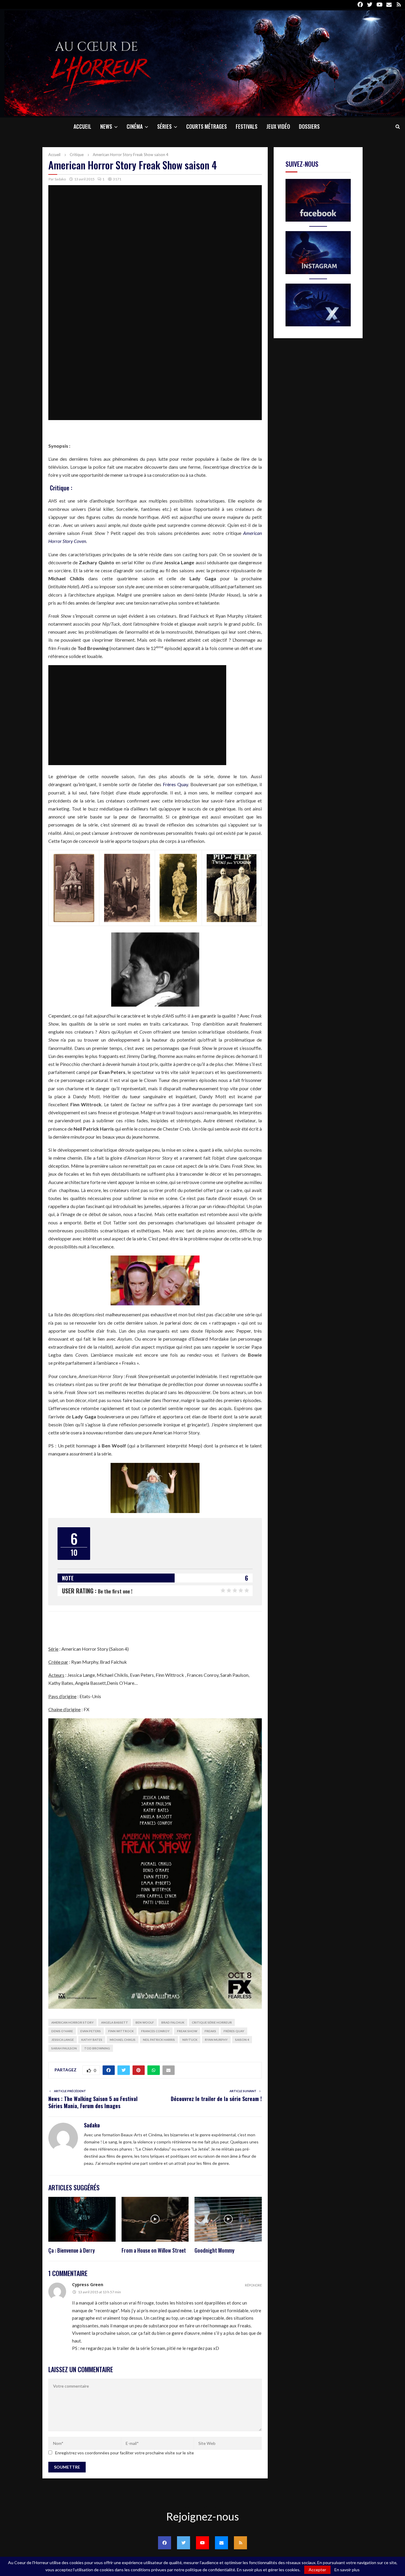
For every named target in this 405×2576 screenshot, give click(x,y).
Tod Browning (97, 2048)
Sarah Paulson (64, 2048)
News (106, 126)
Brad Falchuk (173, 2022)
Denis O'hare (62, 2031)
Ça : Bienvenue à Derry (72, 2250)
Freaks (210, 2031)
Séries (164, 126)
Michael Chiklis (123, 2040)
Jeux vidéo (278, 126)
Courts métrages (207, 126)
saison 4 (242, 2040)
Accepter (317, 2570)
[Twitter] (184, 2543)
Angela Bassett (115, 2022)
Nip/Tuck (190, 2040)
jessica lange (63, 2040)
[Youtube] (203, 2543)
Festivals (247, 126)
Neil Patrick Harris (159, 2040)
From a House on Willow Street (154, 2250)
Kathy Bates (92, 2040)
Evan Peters (91, 2031)
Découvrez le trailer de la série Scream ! (216, 2099)
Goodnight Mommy (215, 2250)
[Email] (221, 2543)
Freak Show (187, 2031)
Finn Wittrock (121, 2031)
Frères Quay (175, 784)
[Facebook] (165, 2543)
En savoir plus (347, 2570)
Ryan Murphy (216, 2040)
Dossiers (309, 126)
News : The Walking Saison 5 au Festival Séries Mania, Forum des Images (93, 2102)
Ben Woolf (145, 2022)
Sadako (60, 179)
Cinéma (135, 126)
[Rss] (240, 2543)
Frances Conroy (155, 2031)
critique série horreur (212, 2022)
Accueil (82, 126)
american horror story (72, 2022)
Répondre (253, 2285)
